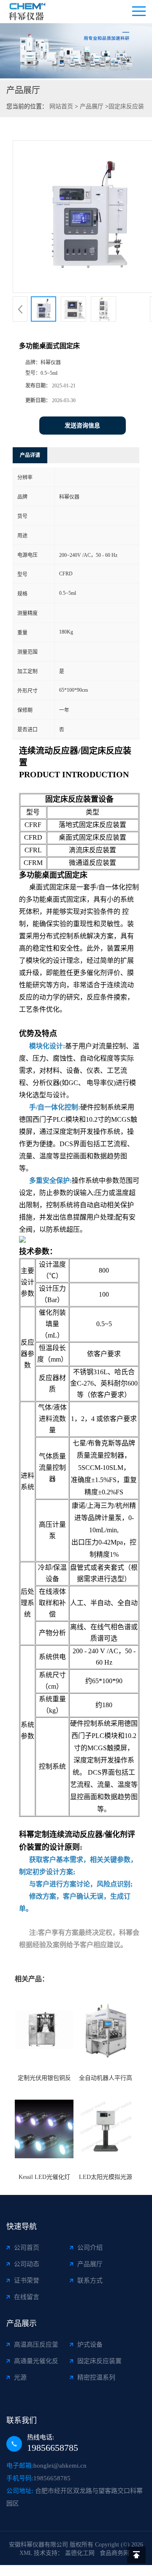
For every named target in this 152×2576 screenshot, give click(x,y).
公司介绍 (90, 2248)
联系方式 (90, 2281)
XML (26, 2553)
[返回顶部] (136, 2555)
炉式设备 (90, 2345)
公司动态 (27, 2264)
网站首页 (61, 106)
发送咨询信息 (82, 426)
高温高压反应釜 (36, 2345)
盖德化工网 (80, 2553)
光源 (20, 2377)
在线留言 (27, 2297)
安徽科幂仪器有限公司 (38, 2545)
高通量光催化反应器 (36, 2363)
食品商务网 (114, 2553)
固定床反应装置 (99, 2361)
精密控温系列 (96, 2377)
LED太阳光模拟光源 (106, 2177)
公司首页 (27, 2248)
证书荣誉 (27, 2281)
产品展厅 (92, 106)
